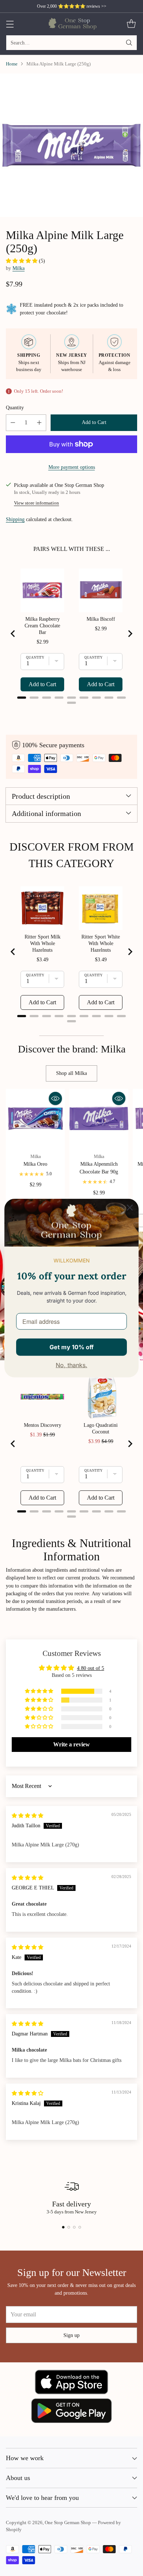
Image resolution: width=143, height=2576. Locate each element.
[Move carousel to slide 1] (63, 2227)
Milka (19, 268)
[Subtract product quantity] (13, 423)
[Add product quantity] (39, 423)
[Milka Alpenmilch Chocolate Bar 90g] (99, 1118)
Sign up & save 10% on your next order (72, 6)
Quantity (15, 407)
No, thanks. (71, 1365)
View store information (36, 503)
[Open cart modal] (131, 24)
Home (12, 64)
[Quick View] (55, 1098)
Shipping (15, 519)
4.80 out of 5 (91, 1668)
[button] (22, 261)
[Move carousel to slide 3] (74, 2227)
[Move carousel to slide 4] (80, 2227)
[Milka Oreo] (35, 1118)
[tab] (22, 698)
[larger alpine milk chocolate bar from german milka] (71, 145)
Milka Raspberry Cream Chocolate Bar (42, 626)
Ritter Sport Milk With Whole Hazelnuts (43, 943)
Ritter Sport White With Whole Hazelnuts (101, 943)
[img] (27, 1816)
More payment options (72, 467)
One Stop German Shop (68, 2523)
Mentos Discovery (43, 1425)
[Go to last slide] (13, 634)
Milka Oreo (35, 1164)
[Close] (130, 1207)
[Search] (129, 43)
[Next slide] (130, 634)
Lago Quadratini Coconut (101, 1428)
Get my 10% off (71, 1347)
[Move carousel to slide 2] (69, 2227)
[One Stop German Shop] (72, 24)
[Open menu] (10, 24)
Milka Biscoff (101, 619)
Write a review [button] (71, 1744)
